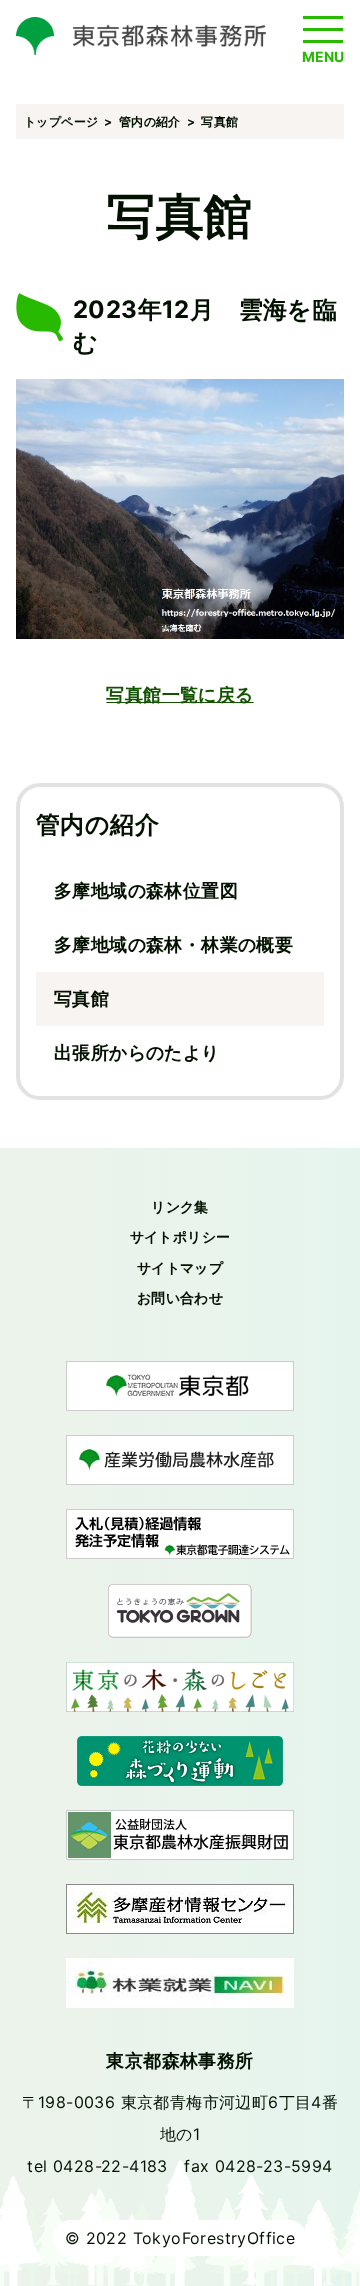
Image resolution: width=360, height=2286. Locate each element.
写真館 (81, 998)
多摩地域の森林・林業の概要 (173, 944)
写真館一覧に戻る (179, 694)
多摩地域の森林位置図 (146, 890)
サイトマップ (180, 1267)
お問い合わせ (180, 1297)
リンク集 (180, 1206)
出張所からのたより (137, 1052)
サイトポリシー (180, 1236)
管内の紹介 (97, 824)
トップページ (61, 121)
